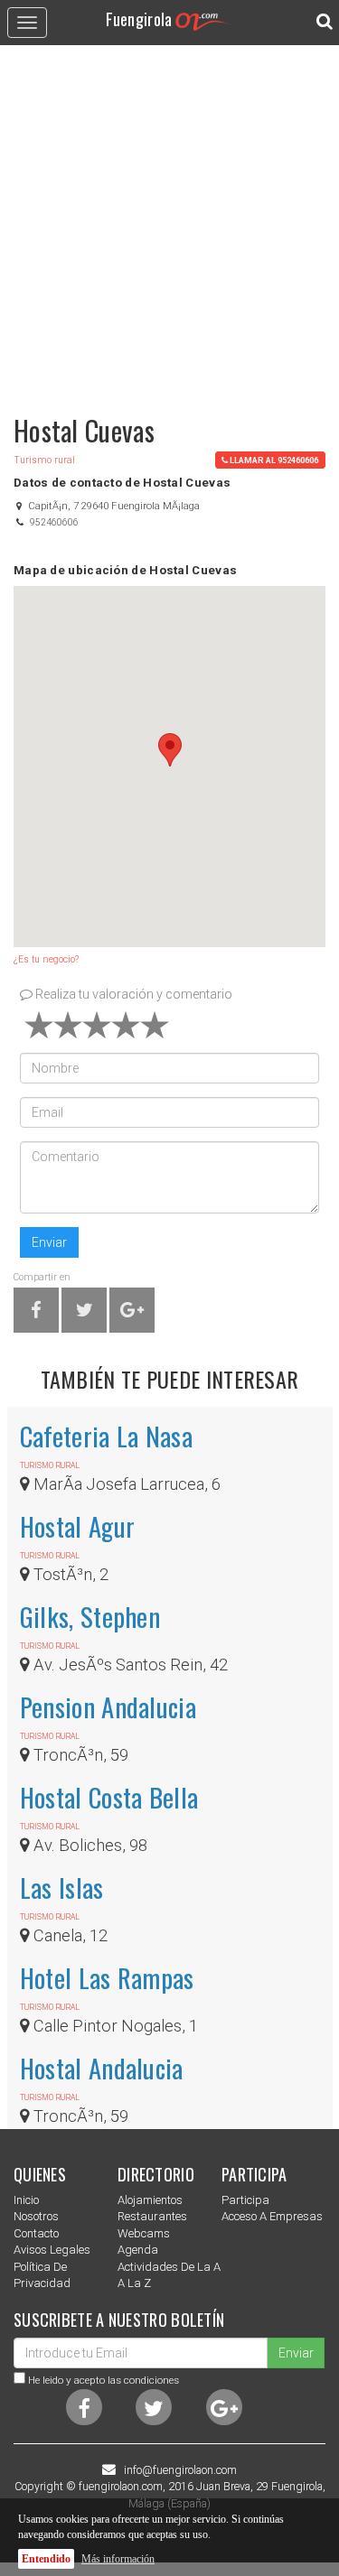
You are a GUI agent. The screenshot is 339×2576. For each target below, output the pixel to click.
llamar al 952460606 (274, 460)
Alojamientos (150, 2200)
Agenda (138, 2250)
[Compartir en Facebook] (36, 1313)
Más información (118, 2559)
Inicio (26, 2200)
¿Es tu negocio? (46, 959)
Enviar (49, 1242)
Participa (245, 2200)
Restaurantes (152, 2216)
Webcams (144, 2233)
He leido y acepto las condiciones (104, 2380)
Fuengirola (139, 19)
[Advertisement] (169, 222)
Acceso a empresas (272, 2216)
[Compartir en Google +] (132, 1313)
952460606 (54, 522)
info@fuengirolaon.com (180, 2470)
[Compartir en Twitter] (85, 1313)
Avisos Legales (52, 2250)
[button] (170, 750)
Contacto (36, 2233)
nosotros (36, 2216)
